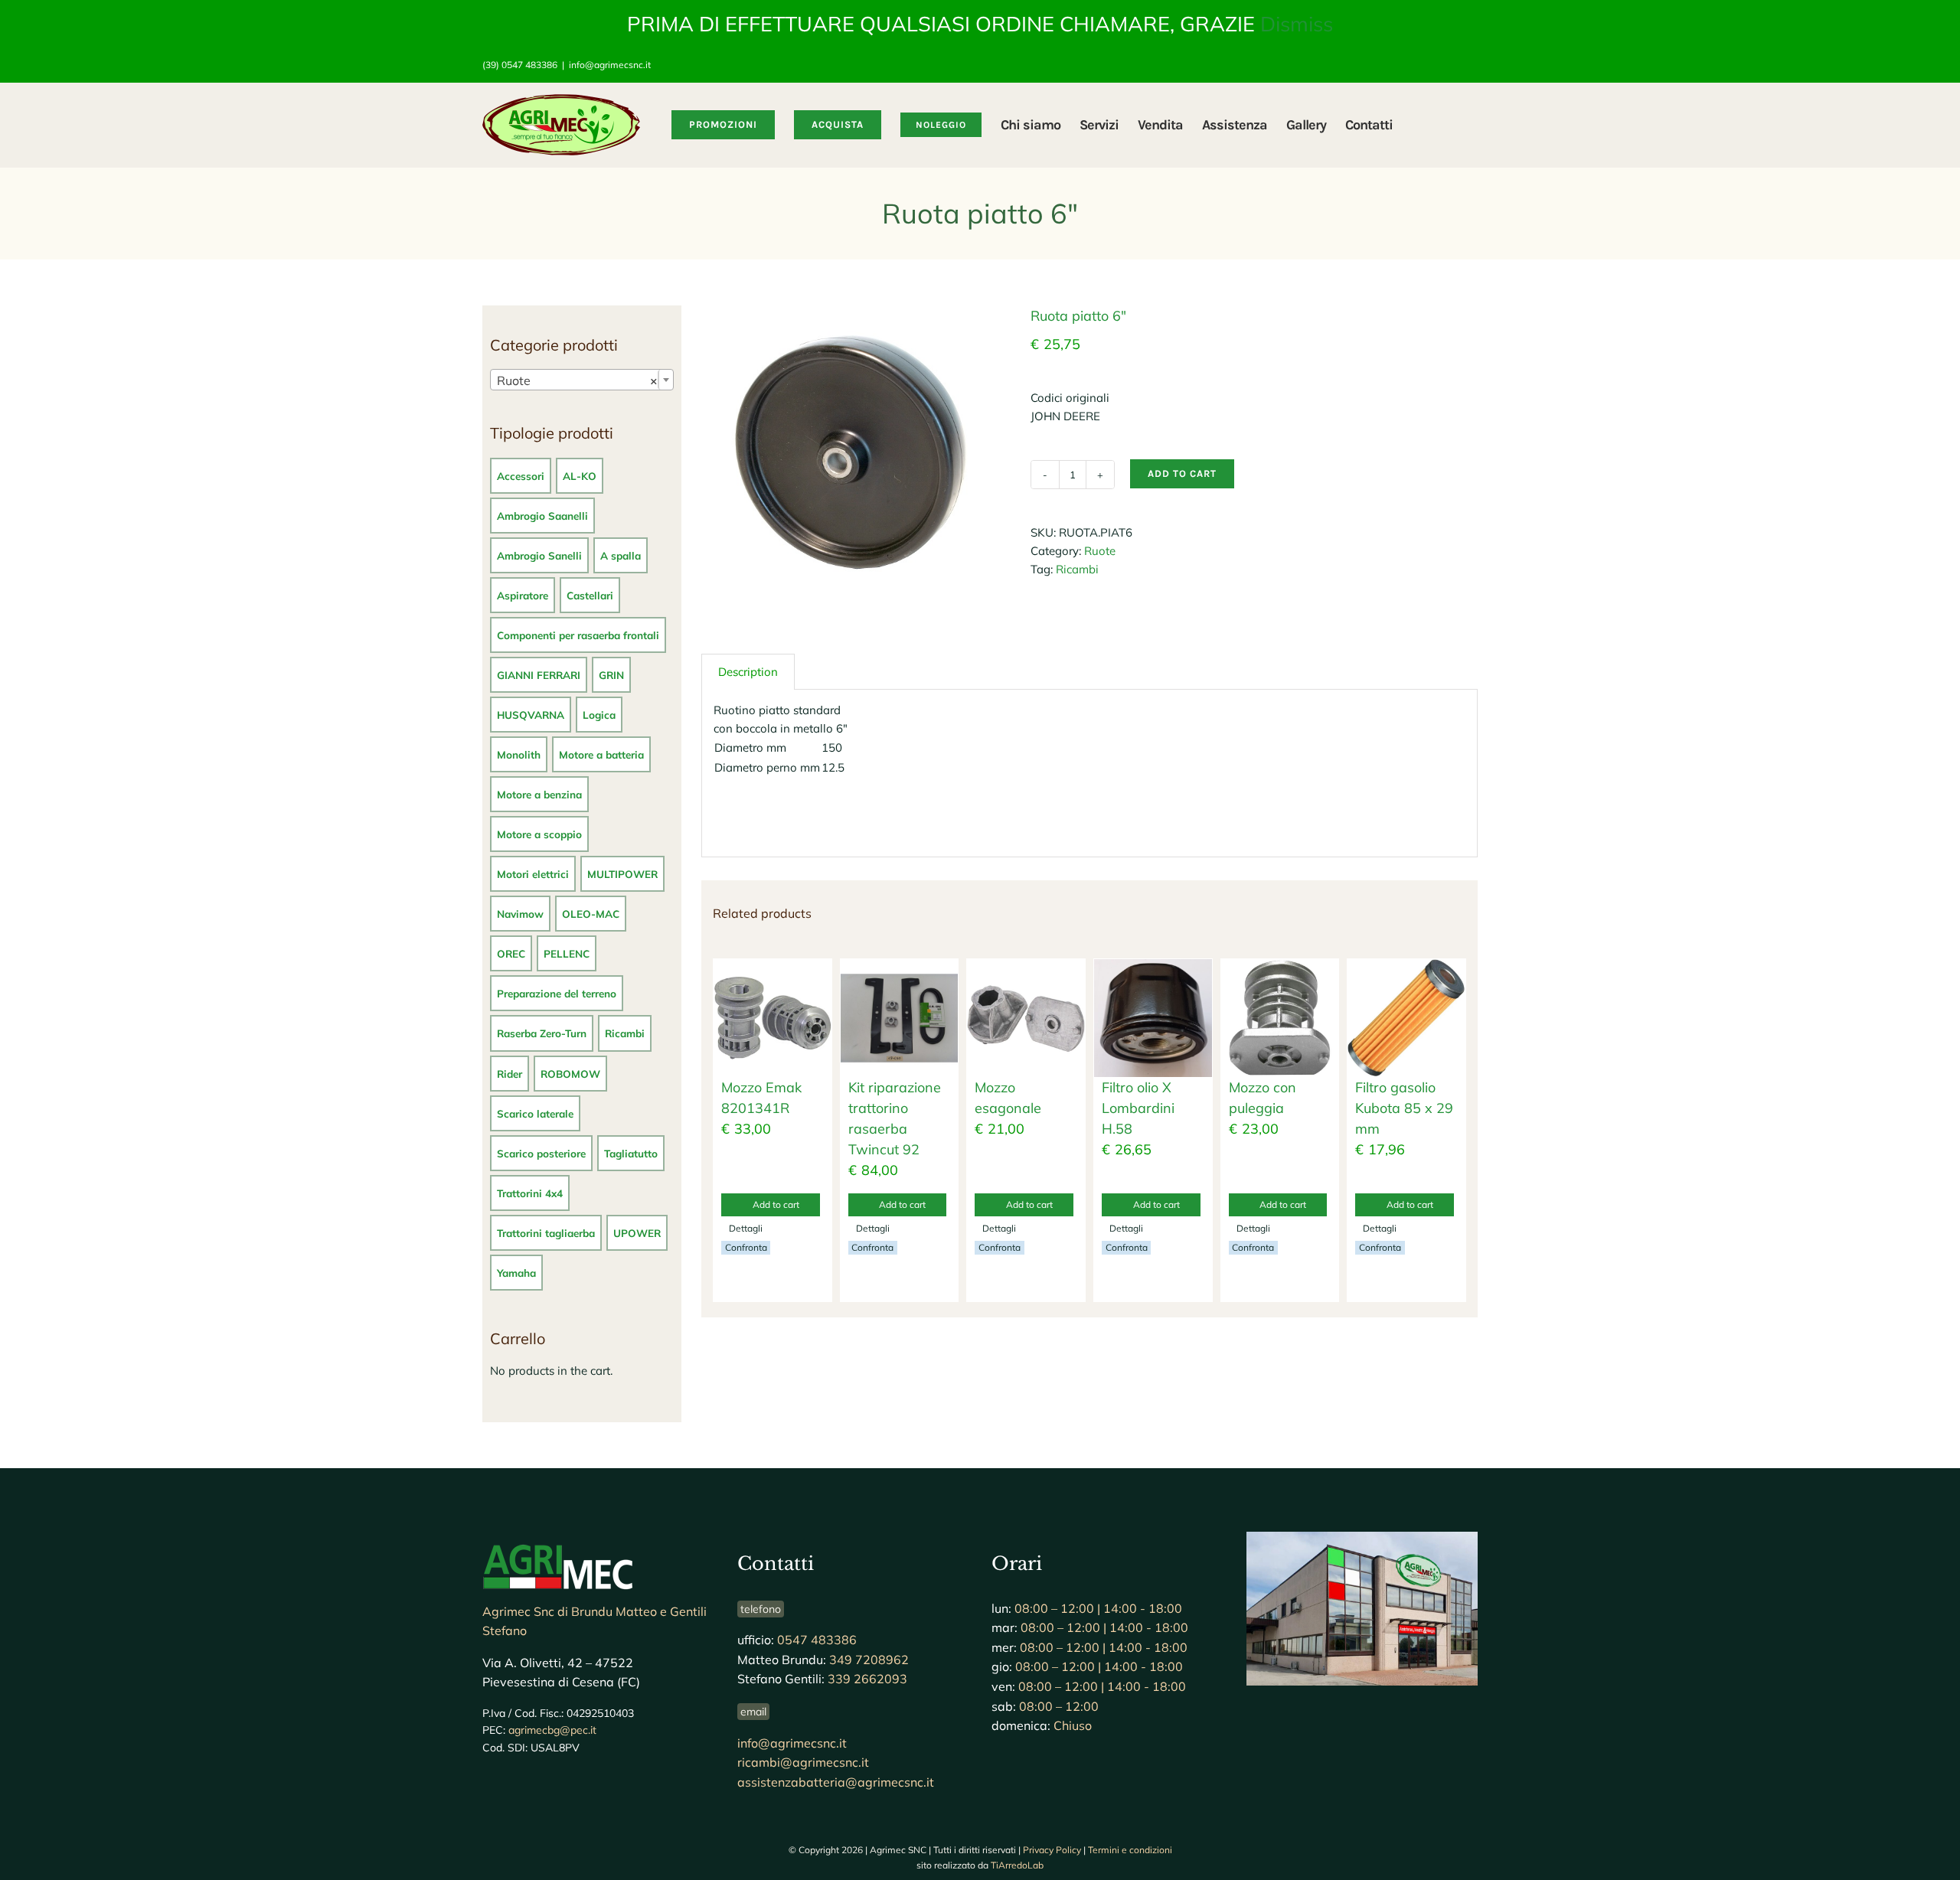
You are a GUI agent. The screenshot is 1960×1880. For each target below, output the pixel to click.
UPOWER (637, 1233)
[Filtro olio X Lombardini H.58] (1153, 1018)
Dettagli (746, 1228)
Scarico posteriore (541, 1153)
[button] (1454, 125)
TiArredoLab (1017, 1865)
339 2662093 (867, 1679)
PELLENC (567, 953)
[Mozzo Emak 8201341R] (773, 1018)
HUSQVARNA (531, 715)
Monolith (519, 754)
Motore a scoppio (539, 834)
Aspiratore (523, 595)
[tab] (748, 672)
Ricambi (1077, 569)
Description (748, 672)
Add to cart (1182, 473)
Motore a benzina (539, 794)
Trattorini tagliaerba (546, 1233)
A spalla (621, 555)
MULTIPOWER (622, 874)
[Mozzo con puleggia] (1280, 1018)
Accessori (521, 476)
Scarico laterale (535, 1113)
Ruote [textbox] (577, 380)
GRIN (611, 675)
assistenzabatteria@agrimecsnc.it (836, 1782)
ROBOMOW (570, 1074)
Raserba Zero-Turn (542, 1033)
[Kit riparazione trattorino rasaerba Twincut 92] (900, 1018)
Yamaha (516, 1273)
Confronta (746, 1247)
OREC (511, 953)
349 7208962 (869, 1660)
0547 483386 (817, 1640)
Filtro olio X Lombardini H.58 (1138, 1108)
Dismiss (1297, 24)
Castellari (590, 595)
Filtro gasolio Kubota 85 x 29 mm (1404, 1108)
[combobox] (582, 380)
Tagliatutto (631, 1153)
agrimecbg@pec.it (552, 1730)
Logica (599, 715)
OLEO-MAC (591, 914)
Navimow (520, 914)
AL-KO (580, 476)
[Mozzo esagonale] (1026, 1018)
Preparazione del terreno (557, 993)
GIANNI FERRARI (539, 675)
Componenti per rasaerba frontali (578, 635)
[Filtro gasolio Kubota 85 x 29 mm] (1406, 1018)
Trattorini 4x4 (530, 1193)
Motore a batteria (601, 754)
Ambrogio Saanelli (542, 516)
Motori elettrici (533, 874)
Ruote (1100, 551)
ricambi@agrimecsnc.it (803, 1762)
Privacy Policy (1052, 1850)
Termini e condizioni (1130, 1850)
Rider (510, 1074)
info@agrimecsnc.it (610, 65)
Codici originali (1070, 398)
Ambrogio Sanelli (539, 555)
